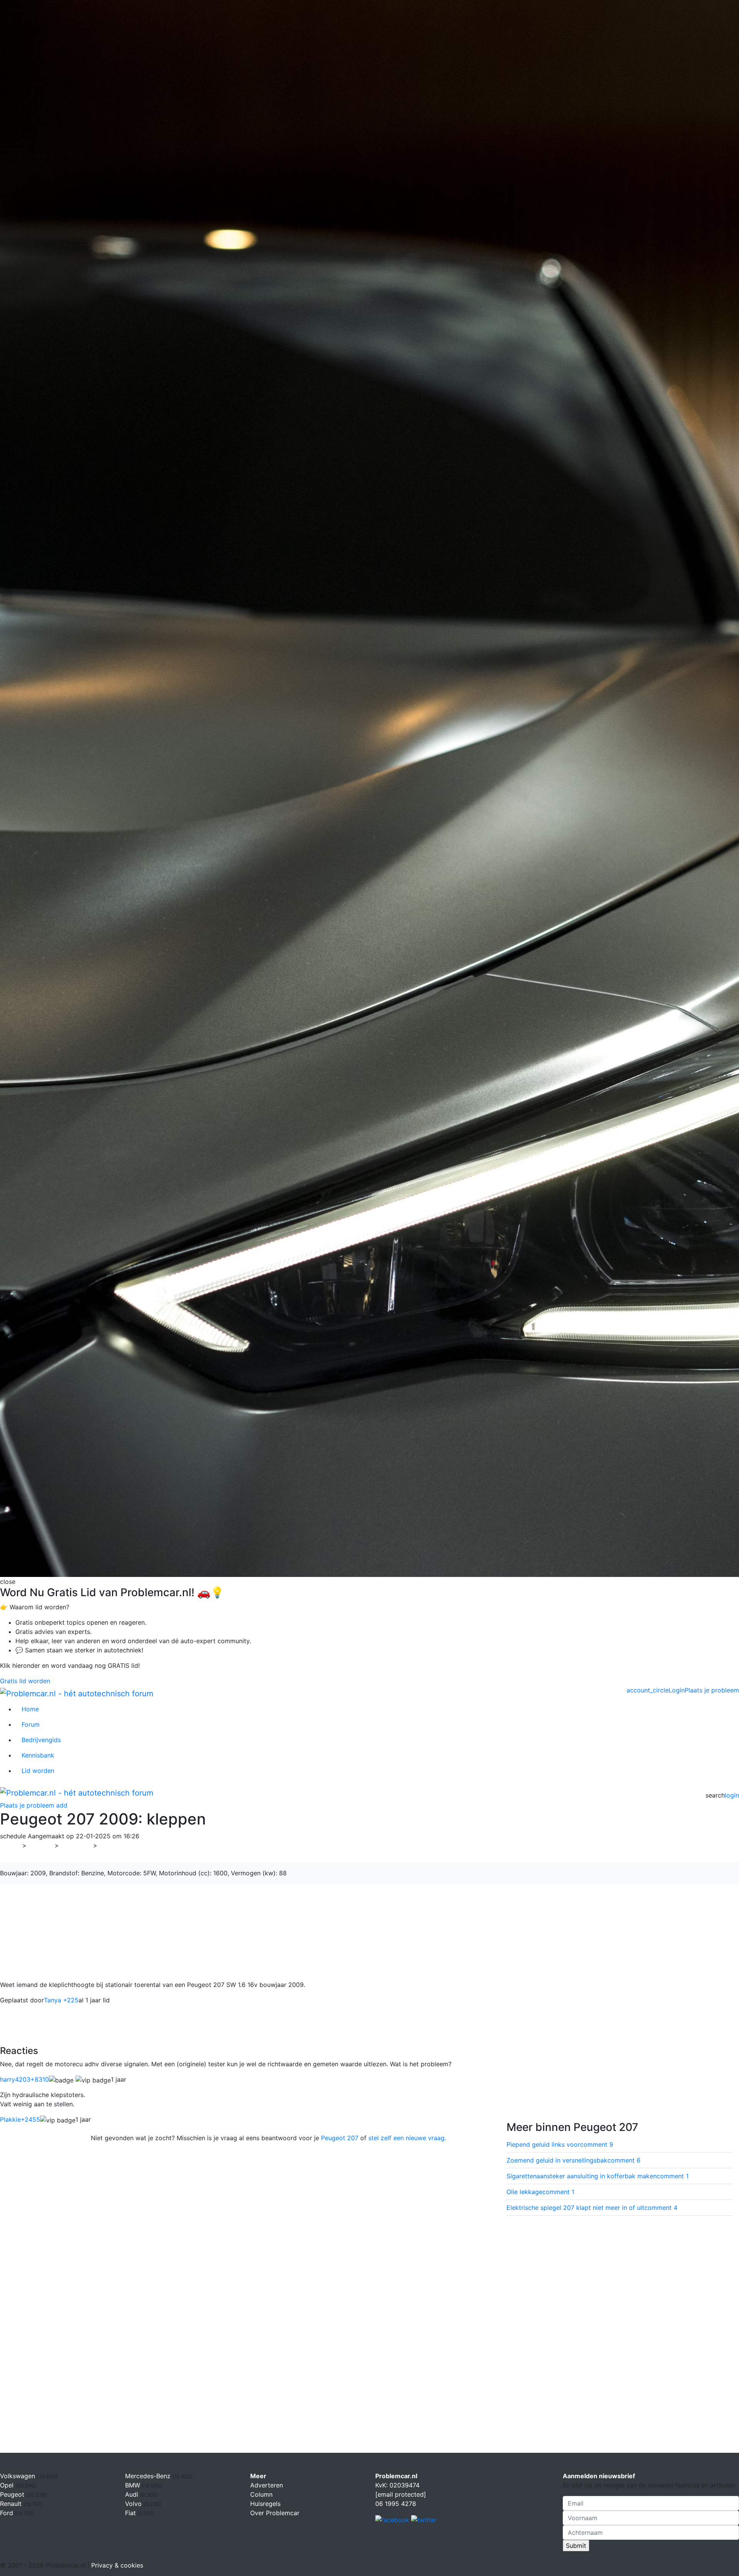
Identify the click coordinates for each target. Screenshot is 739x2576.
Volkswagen (18, 2476)
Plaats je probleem (712, 1690)
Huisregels (265, 2504)
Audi (133, 2494)
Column (261, 2494)
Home (30, 1709)
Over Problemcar (275, 2513)
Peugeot (76, 1845)
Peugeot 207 (340, 2138)
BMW (134, 2485)
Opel (8, 2485)
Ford (8, 2513)
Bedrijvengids (41, 1740)
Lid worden (38, 1771)
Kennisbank (38, 1755)
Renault (12, 2504)
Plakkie (20, 2119)
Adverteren (267, 2485)
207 (108, 1845)
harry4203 (24, 2079)
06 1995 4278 (396, 2504)
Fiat (131, 2513)
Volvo (134, 2504)
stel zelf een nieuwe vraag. (407, 2138)
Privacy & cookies (117, 2565)
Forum (31, 1724)
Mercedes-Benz (149, 2476)
